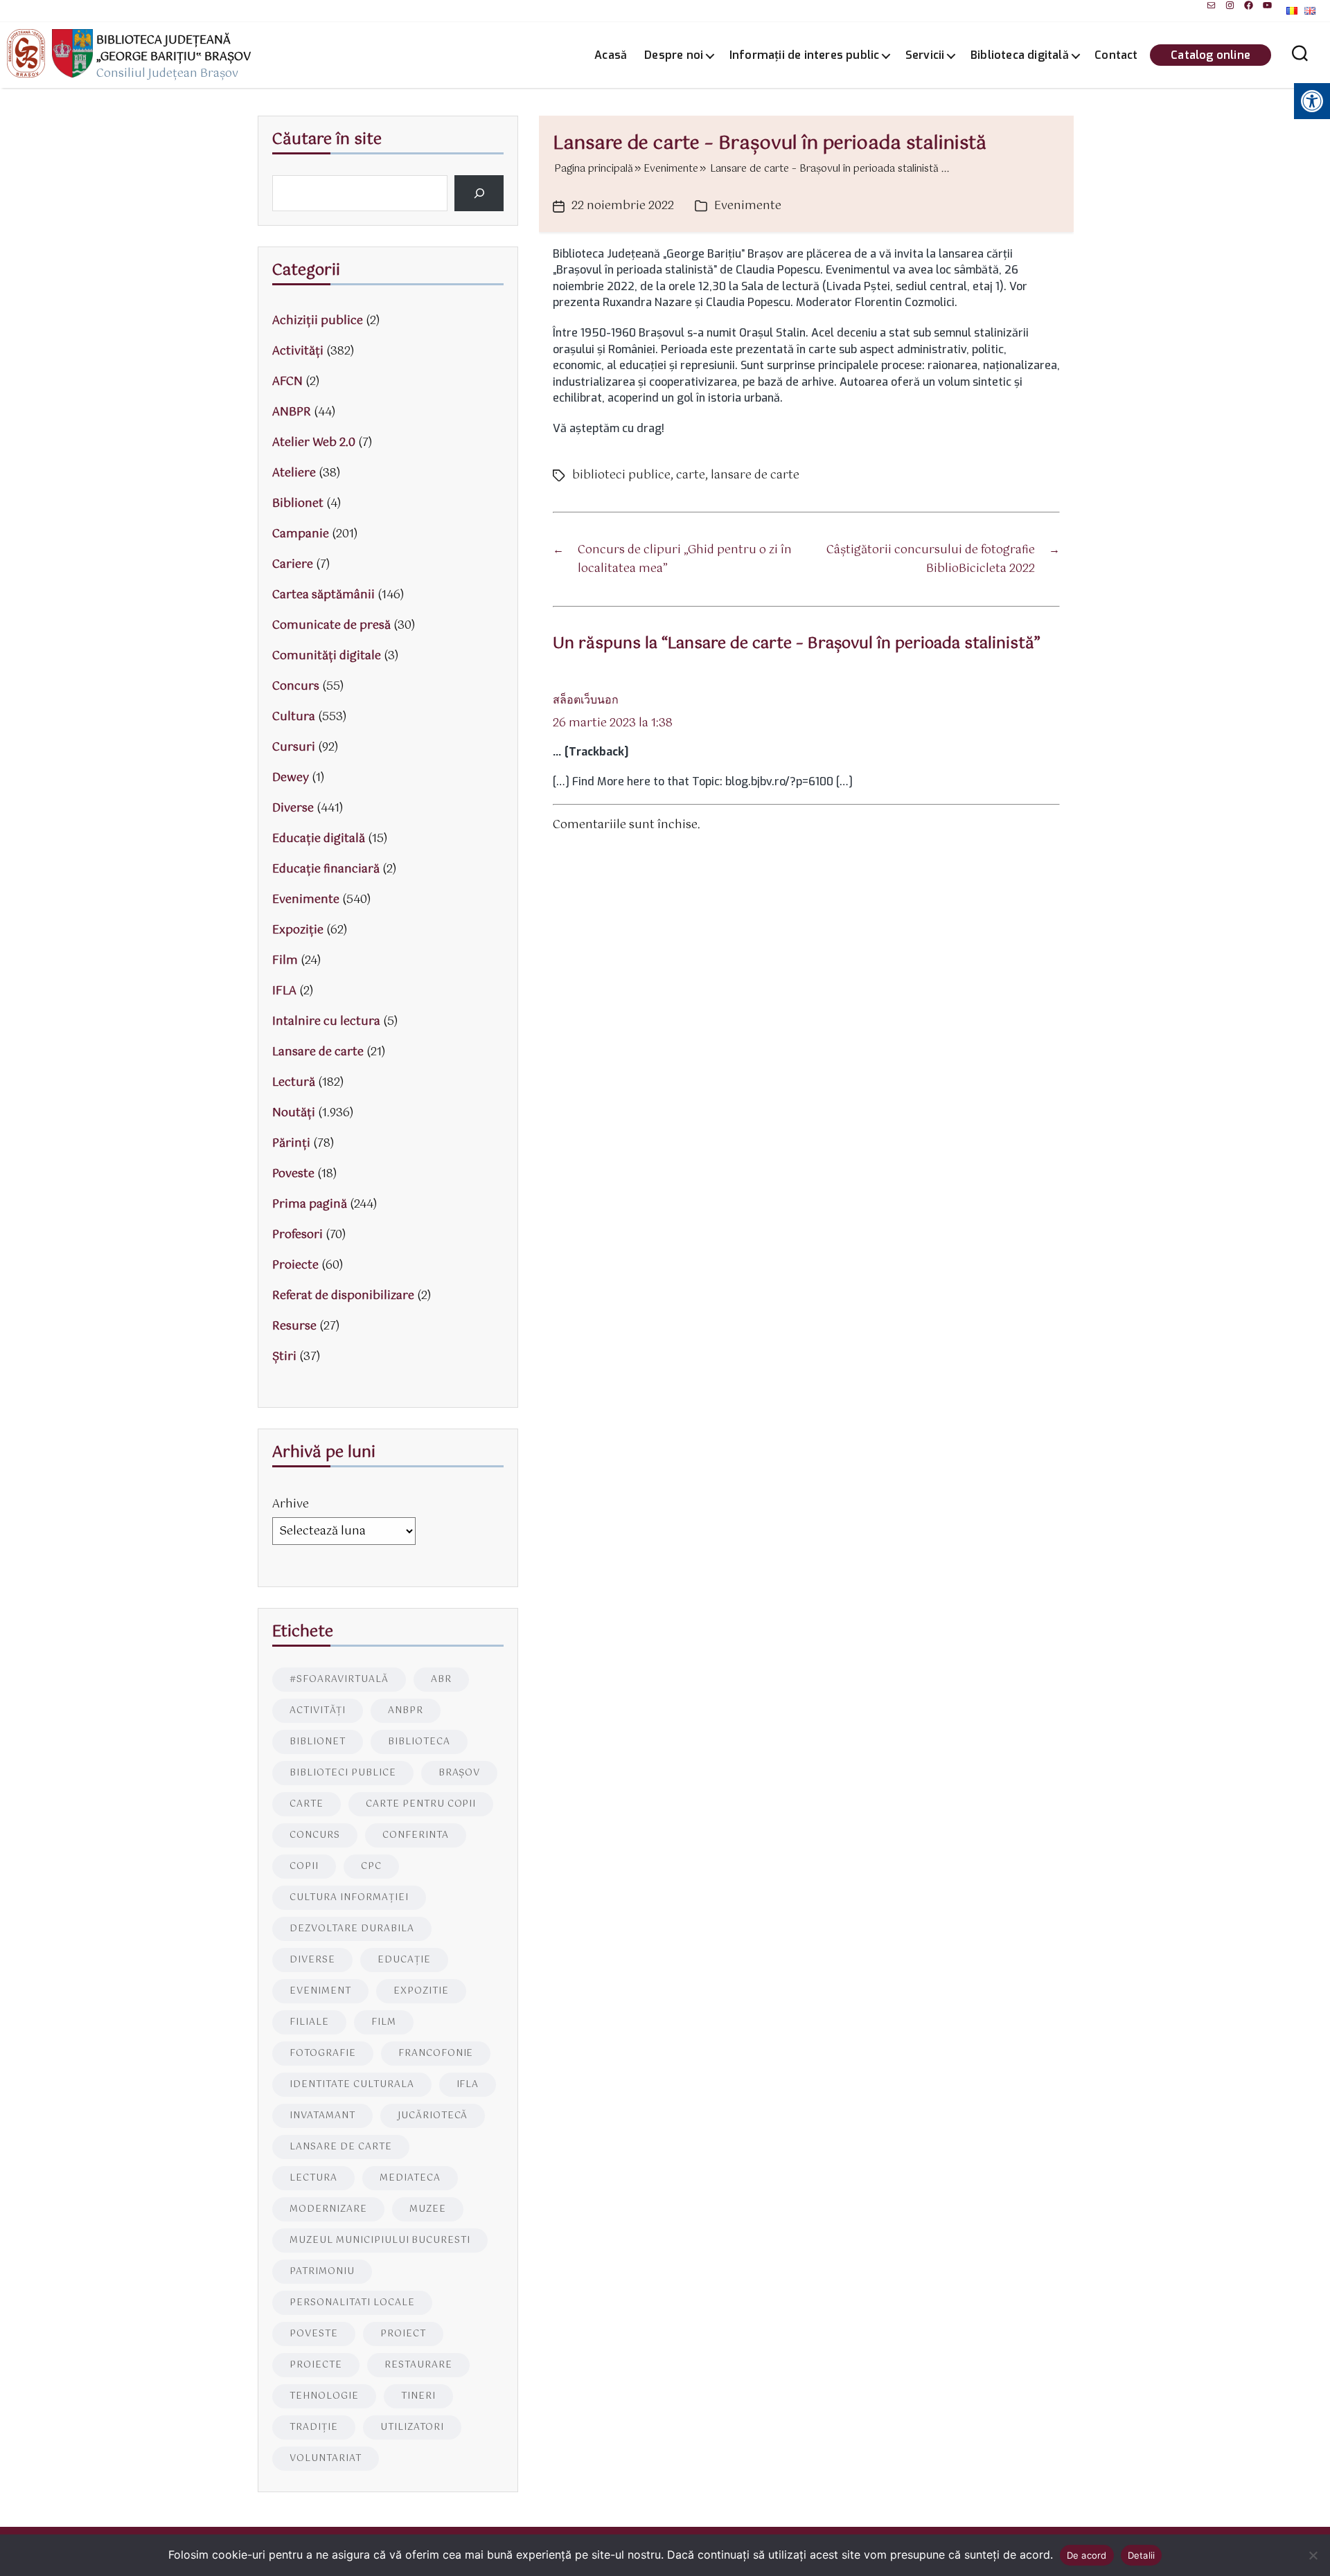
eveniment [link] (320, 1991)
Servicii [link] (925, 55)
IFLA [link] (284, 991)
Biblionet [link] (298, 504)
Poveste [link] (293, 1174)
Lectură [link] (294, 1083)
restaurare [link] (418, 2365)
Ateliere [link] (294, 473)
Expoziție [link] (298, 930)
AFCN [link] (287, 382)
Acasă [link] (611, 55)
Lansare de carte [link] (318, 1052)
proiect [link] (403, 2334)
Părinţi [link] (291, 1144)
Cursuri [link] (294, 748)
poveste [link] (314, 2334)
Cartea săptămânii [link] (323, 595)
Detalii (1142, 2555)
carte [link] (691, 475)
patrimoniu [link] (322, 2272)
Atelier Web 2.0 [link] (314, 443)
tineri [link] (418, 2396)
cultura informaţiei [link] (349, 1898)
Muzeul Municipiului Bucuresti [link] (380, 2240)
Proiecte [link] (295, 1265)
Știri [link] (284, 1357)
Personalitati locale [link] (352, 2303)
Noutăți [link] (294, 1113)
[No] (1313, 2555)
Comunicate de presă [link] (331, 626)
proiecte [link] (316, 2365)
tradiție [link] (314, 2427)
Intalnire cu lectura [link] (326, 1022)
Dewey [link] (291, 778)
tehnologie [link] (324, 2396)
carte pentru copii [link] (421, 1804)
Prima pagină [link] (310, 1205)
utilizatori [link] (412, 2427)
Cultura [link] (294, 717)
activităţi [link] (318, 1711)
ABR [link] (441, 1680)
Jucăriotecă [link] (433, 2116)
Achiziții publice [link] (318, 321)
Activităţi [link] (298, 351)
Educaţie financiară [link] (326, 869)
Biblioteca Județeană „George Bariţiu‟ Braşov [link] (174, 49)
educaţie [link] (404, 1960)
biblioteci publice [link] (621, 475)
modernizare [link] (328, 2209)
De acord (1087, 2555)
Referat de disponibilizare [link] (343, 1296)
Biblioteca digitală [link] (1020, 55)
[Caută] (479, 193)
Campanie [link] (301, 534)
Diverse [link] (293, 808)
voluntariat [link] (326, 2459)
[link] (1211, 5)
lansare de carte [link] (755, 475)
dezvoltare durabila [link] (352, 1929)
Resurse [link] (294, 1326)
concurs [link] (315, 1835)
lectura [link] (313, 2178)
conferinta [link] (416, 1835)
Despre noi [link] (674, 55)
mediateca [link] (410, 2178)
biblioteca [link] (419, 1742)
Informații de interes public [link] (805, 55)
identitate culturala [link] (352, 2085)
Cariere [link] (293, 565)
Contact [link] (1116, 55)
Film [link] (285, 961)
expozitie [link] (421, 1991)
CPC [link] (371, 1867)
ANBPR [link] (292, 412)
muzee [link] (428, 2209)
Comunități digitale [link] (327, 656)
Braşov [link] (460, 1773)
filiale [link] (309, 2022)
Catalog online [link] (1211, 55)
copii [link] (304, 1867)
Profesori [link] (298, 1235)
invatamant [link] (322, 2116)
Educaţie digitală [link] (319, 839)
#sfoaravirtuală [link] (339, 1680)
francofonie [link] (436, 2054)
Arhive (291, 1504)
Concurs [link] (296, 687)
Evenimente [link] (748, 206)
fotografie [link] (323, 2054)
